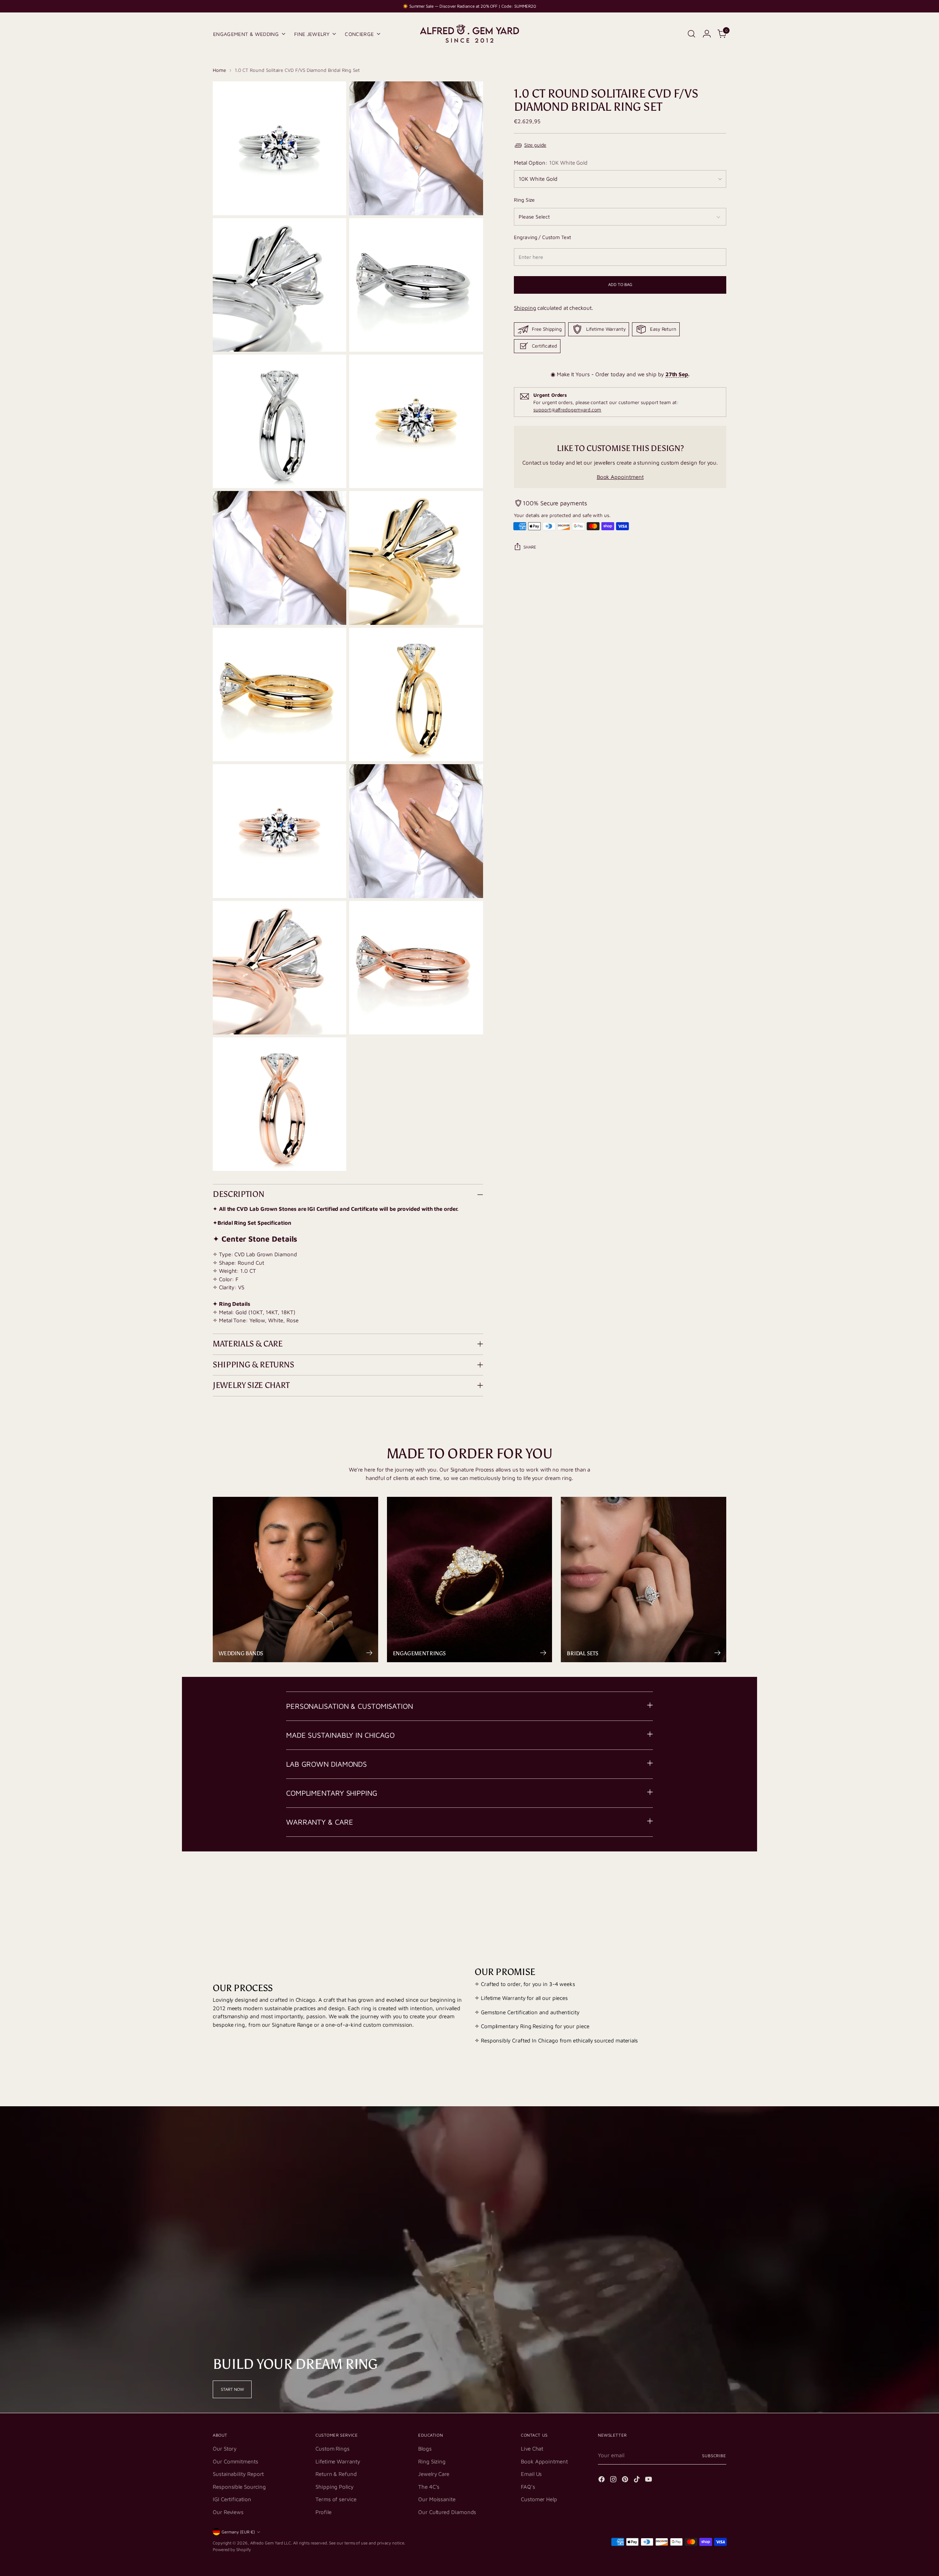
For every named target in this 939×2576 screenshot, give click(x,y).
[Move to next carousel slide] (720, 1880)
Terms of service (336, 2499)
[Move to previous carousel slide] (703, 1880)
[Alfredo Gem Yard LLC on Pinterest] (626, 2480)
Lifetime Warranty (338, 2461)
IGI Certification (232, 2499)
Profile (323, 2512)
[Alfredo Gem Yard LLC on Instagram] (614, 2480)
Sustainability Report (238, 2474)
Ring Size (524, 200)
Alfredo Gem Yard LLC (271, 2543)
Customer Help (539, 2499)
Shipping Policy (335, 2487)
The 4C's (429, 2487)
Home (219, 70)
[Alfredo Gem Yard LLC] (469, 34)
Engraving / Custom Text (542, 237)
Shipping (525, 308)
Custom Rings (333, 2449)
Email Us (531, 2474)
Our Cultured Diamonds (447, 2512)
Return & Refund (336, 2474)
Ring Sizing (432, 2461)
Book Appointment (620, 477)
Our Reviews (228, 2512)
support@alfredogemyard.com (567, 410)
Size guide (535, 145)
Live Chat (532, 2449)
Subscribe (714, 2456)
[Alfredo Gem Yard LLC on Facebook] (602, 2480)
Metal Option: (551, 163)
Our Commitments (235, 2461)
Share (530, 547)
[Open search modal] (691, 34)
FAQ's (528, 2487)
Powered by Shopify (232, 2549)
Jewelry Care (434, 2474)
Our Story (225, 2449)
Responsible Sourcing (239, 2487)
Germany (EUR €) (238, 2532)
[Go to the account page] (707, 34)
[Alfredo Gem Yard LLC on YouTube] (649, 2480)
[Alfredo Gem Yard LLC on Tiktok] (637, 2480)
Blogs (425, 2449)
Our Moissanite (437, 2499)
